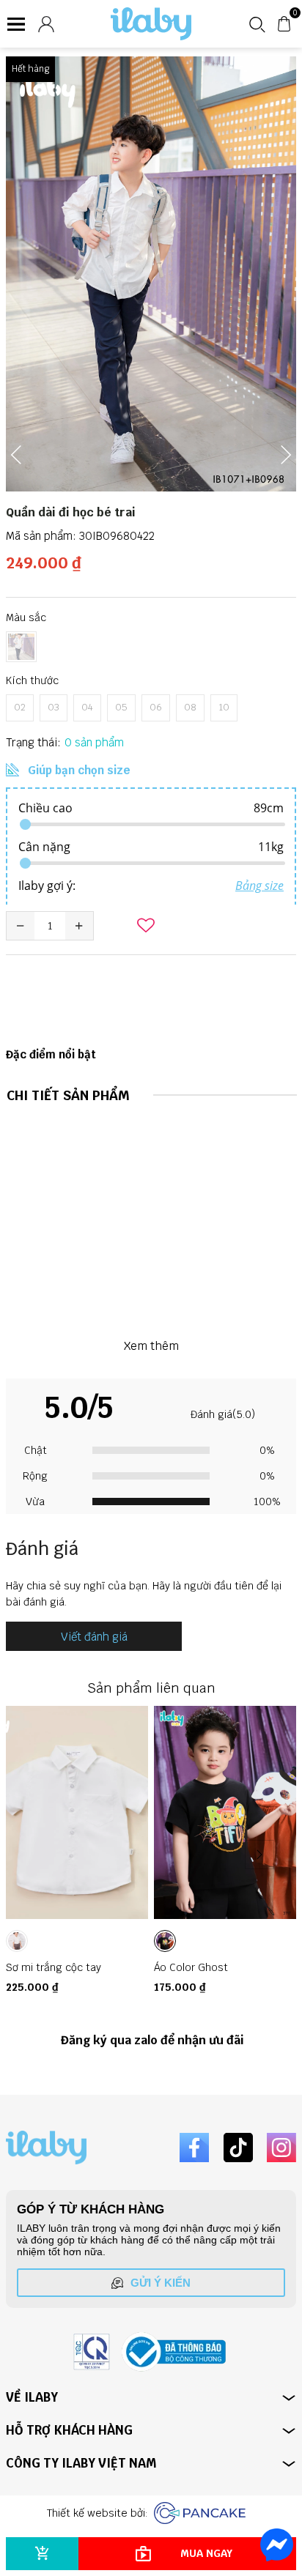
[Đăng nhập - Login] (46, 24)
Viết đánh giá (94, 1637)
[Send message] (277, 2545)
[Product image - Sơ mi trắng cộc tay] (77, 1812)
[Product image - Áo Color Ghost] (225, 1812)
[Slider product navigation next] (259, 1855)
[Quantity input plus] (79, 926)
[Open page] (151, 24)
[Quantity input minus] (21, 926)
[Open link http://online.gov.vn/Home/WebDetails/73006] (174, 2352)
